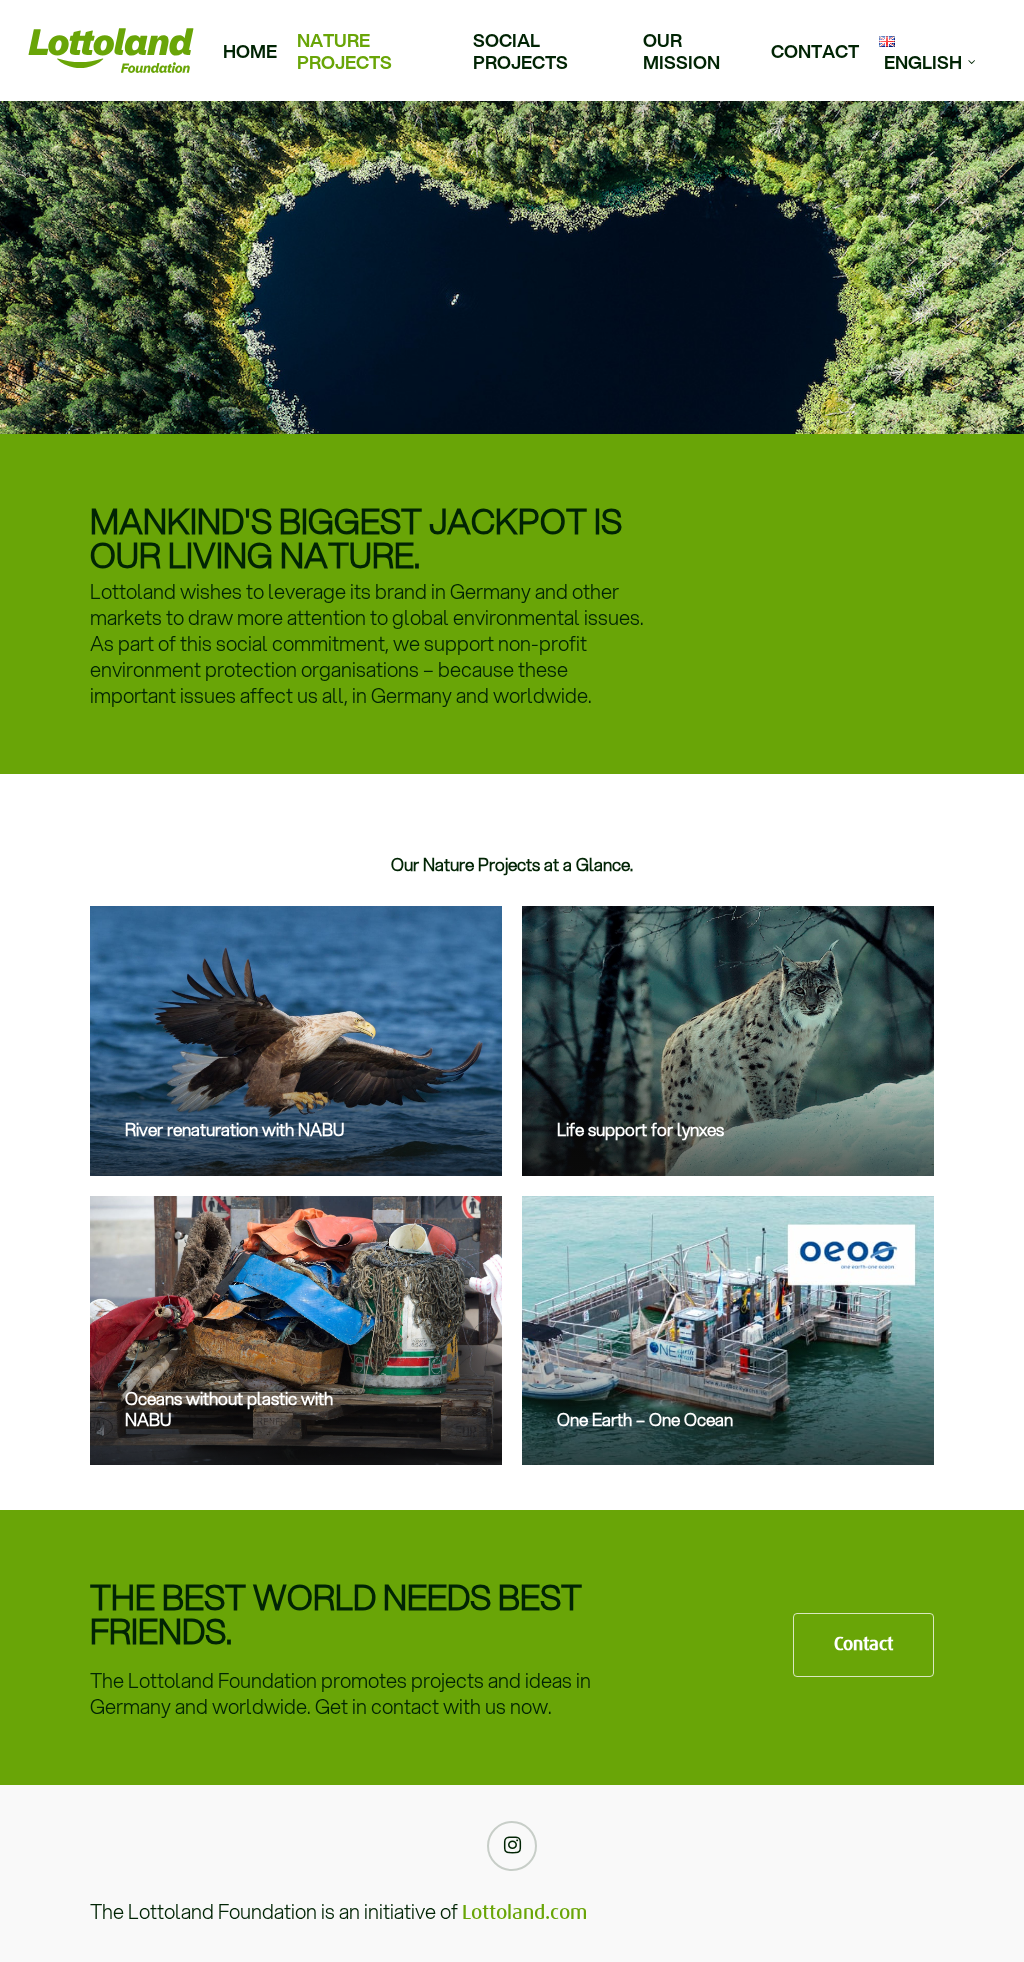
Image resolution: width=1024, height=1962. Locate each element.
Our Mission (681, 51)
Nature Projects (344, 51)
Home (250, 51)
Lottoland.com (524, 1913)
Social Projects (520, 51)
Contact (815, 51)
